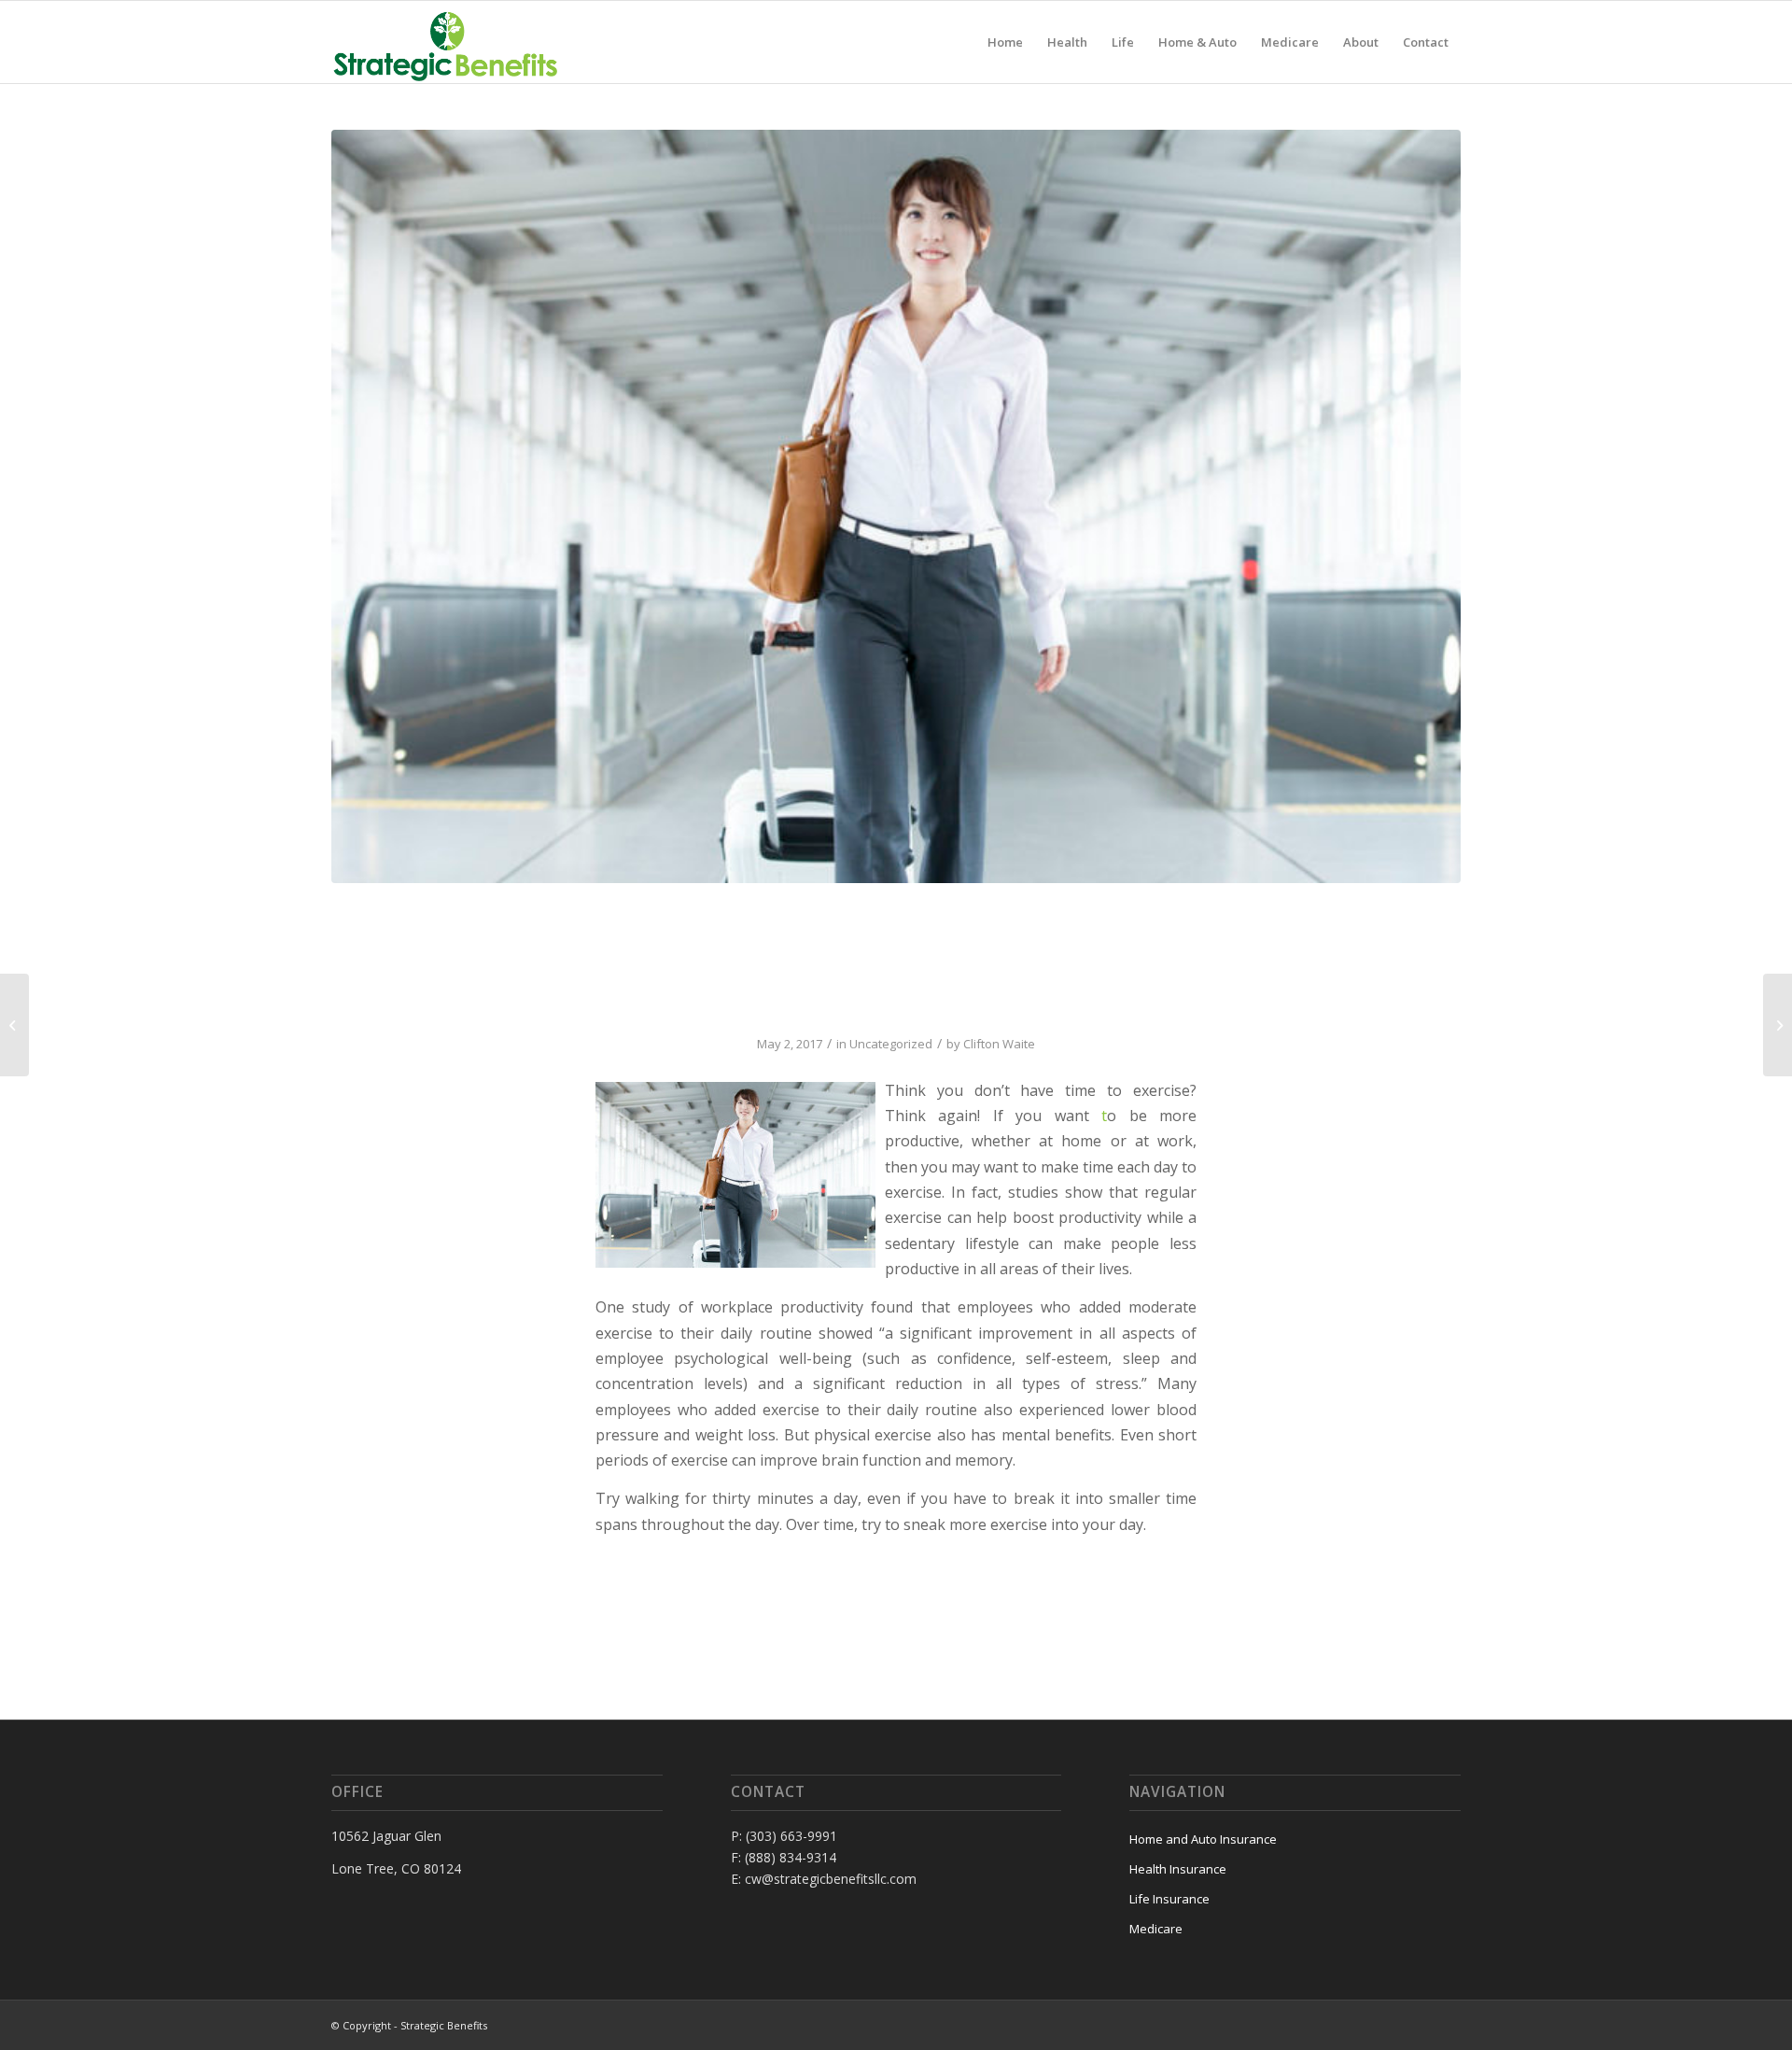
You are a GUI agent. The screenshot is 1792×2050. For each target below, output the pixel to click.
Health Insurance (1178, 1869)
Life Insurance (1169, 1899)
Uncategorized (891, 1044)
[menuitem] (1005, 42)
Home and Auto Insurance (1203, 1839)
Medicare (1156, 1929)
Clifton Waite (999, 1044)
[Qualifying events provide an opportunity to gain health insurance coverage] (1778, 1025)
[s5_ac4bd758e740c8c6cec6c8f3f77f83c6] (896, 506)
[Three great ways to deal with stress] (14, 1025)
